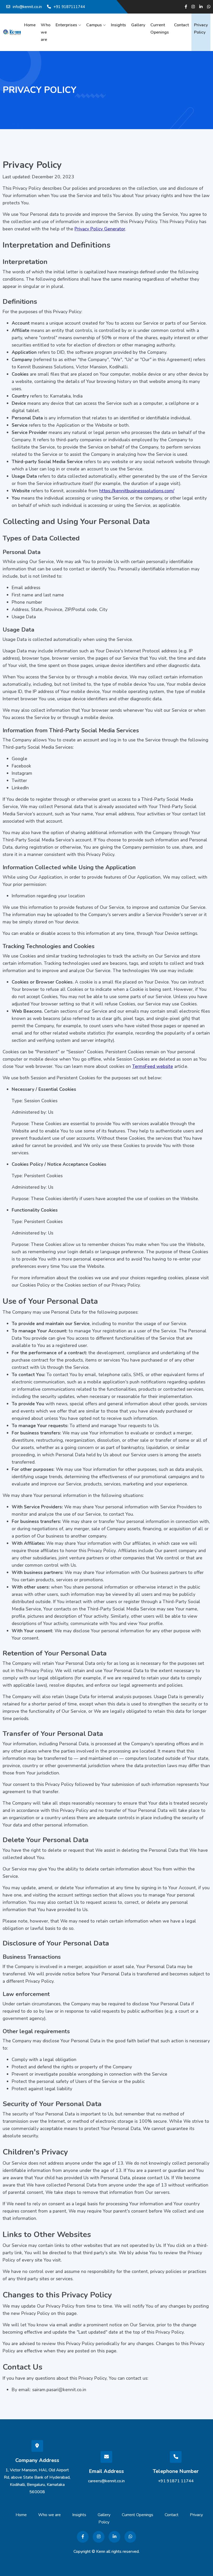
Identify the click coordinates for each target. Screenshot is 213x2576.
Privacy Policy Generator (100, 229)
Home (30, 25)
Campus (94, 25)
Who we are (46, 32)
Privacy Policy (201, 29)
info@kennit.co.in (27, 7)
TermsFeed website (153, 1066)
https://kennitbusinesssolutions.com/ (137, 491)
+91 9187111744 (69, 7)
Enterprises (66, 25)
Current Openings (160, 29)
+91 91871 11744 (176, 2481)
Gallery (138, 25)
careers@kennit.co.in (106, 2481)
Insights (118, 25)
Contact (181, 25)
